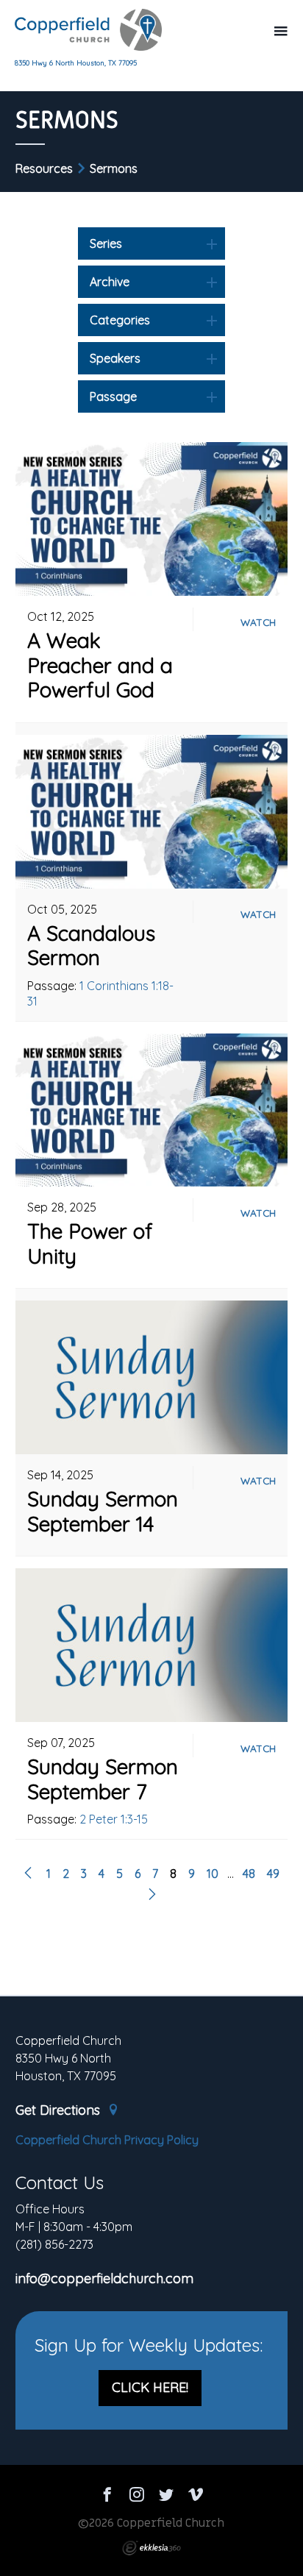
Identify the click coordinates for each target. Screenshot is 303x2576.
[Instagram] (137, 2497)
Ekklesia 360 (151, 2548)
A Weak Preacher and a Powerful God (100, 665)
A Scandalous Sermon (91, 946)
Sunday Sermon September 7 (103, 1779)
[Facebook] (107, 2497)
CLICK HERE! (150, 2387)
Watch (258, 622)
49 (273, 1874)
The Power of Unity (90, 1243)
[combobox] (151, 243)
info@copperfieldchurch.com (104, 2279)
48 (249, 1874)
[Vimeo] (196, 2497)
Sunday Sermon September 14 (103, 1511)
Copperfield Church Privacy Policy (107, 2140)
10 (213, 1874)
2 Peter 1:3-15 (114, 1819)
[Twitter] (166, 2497)
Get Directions (60, 2110)
